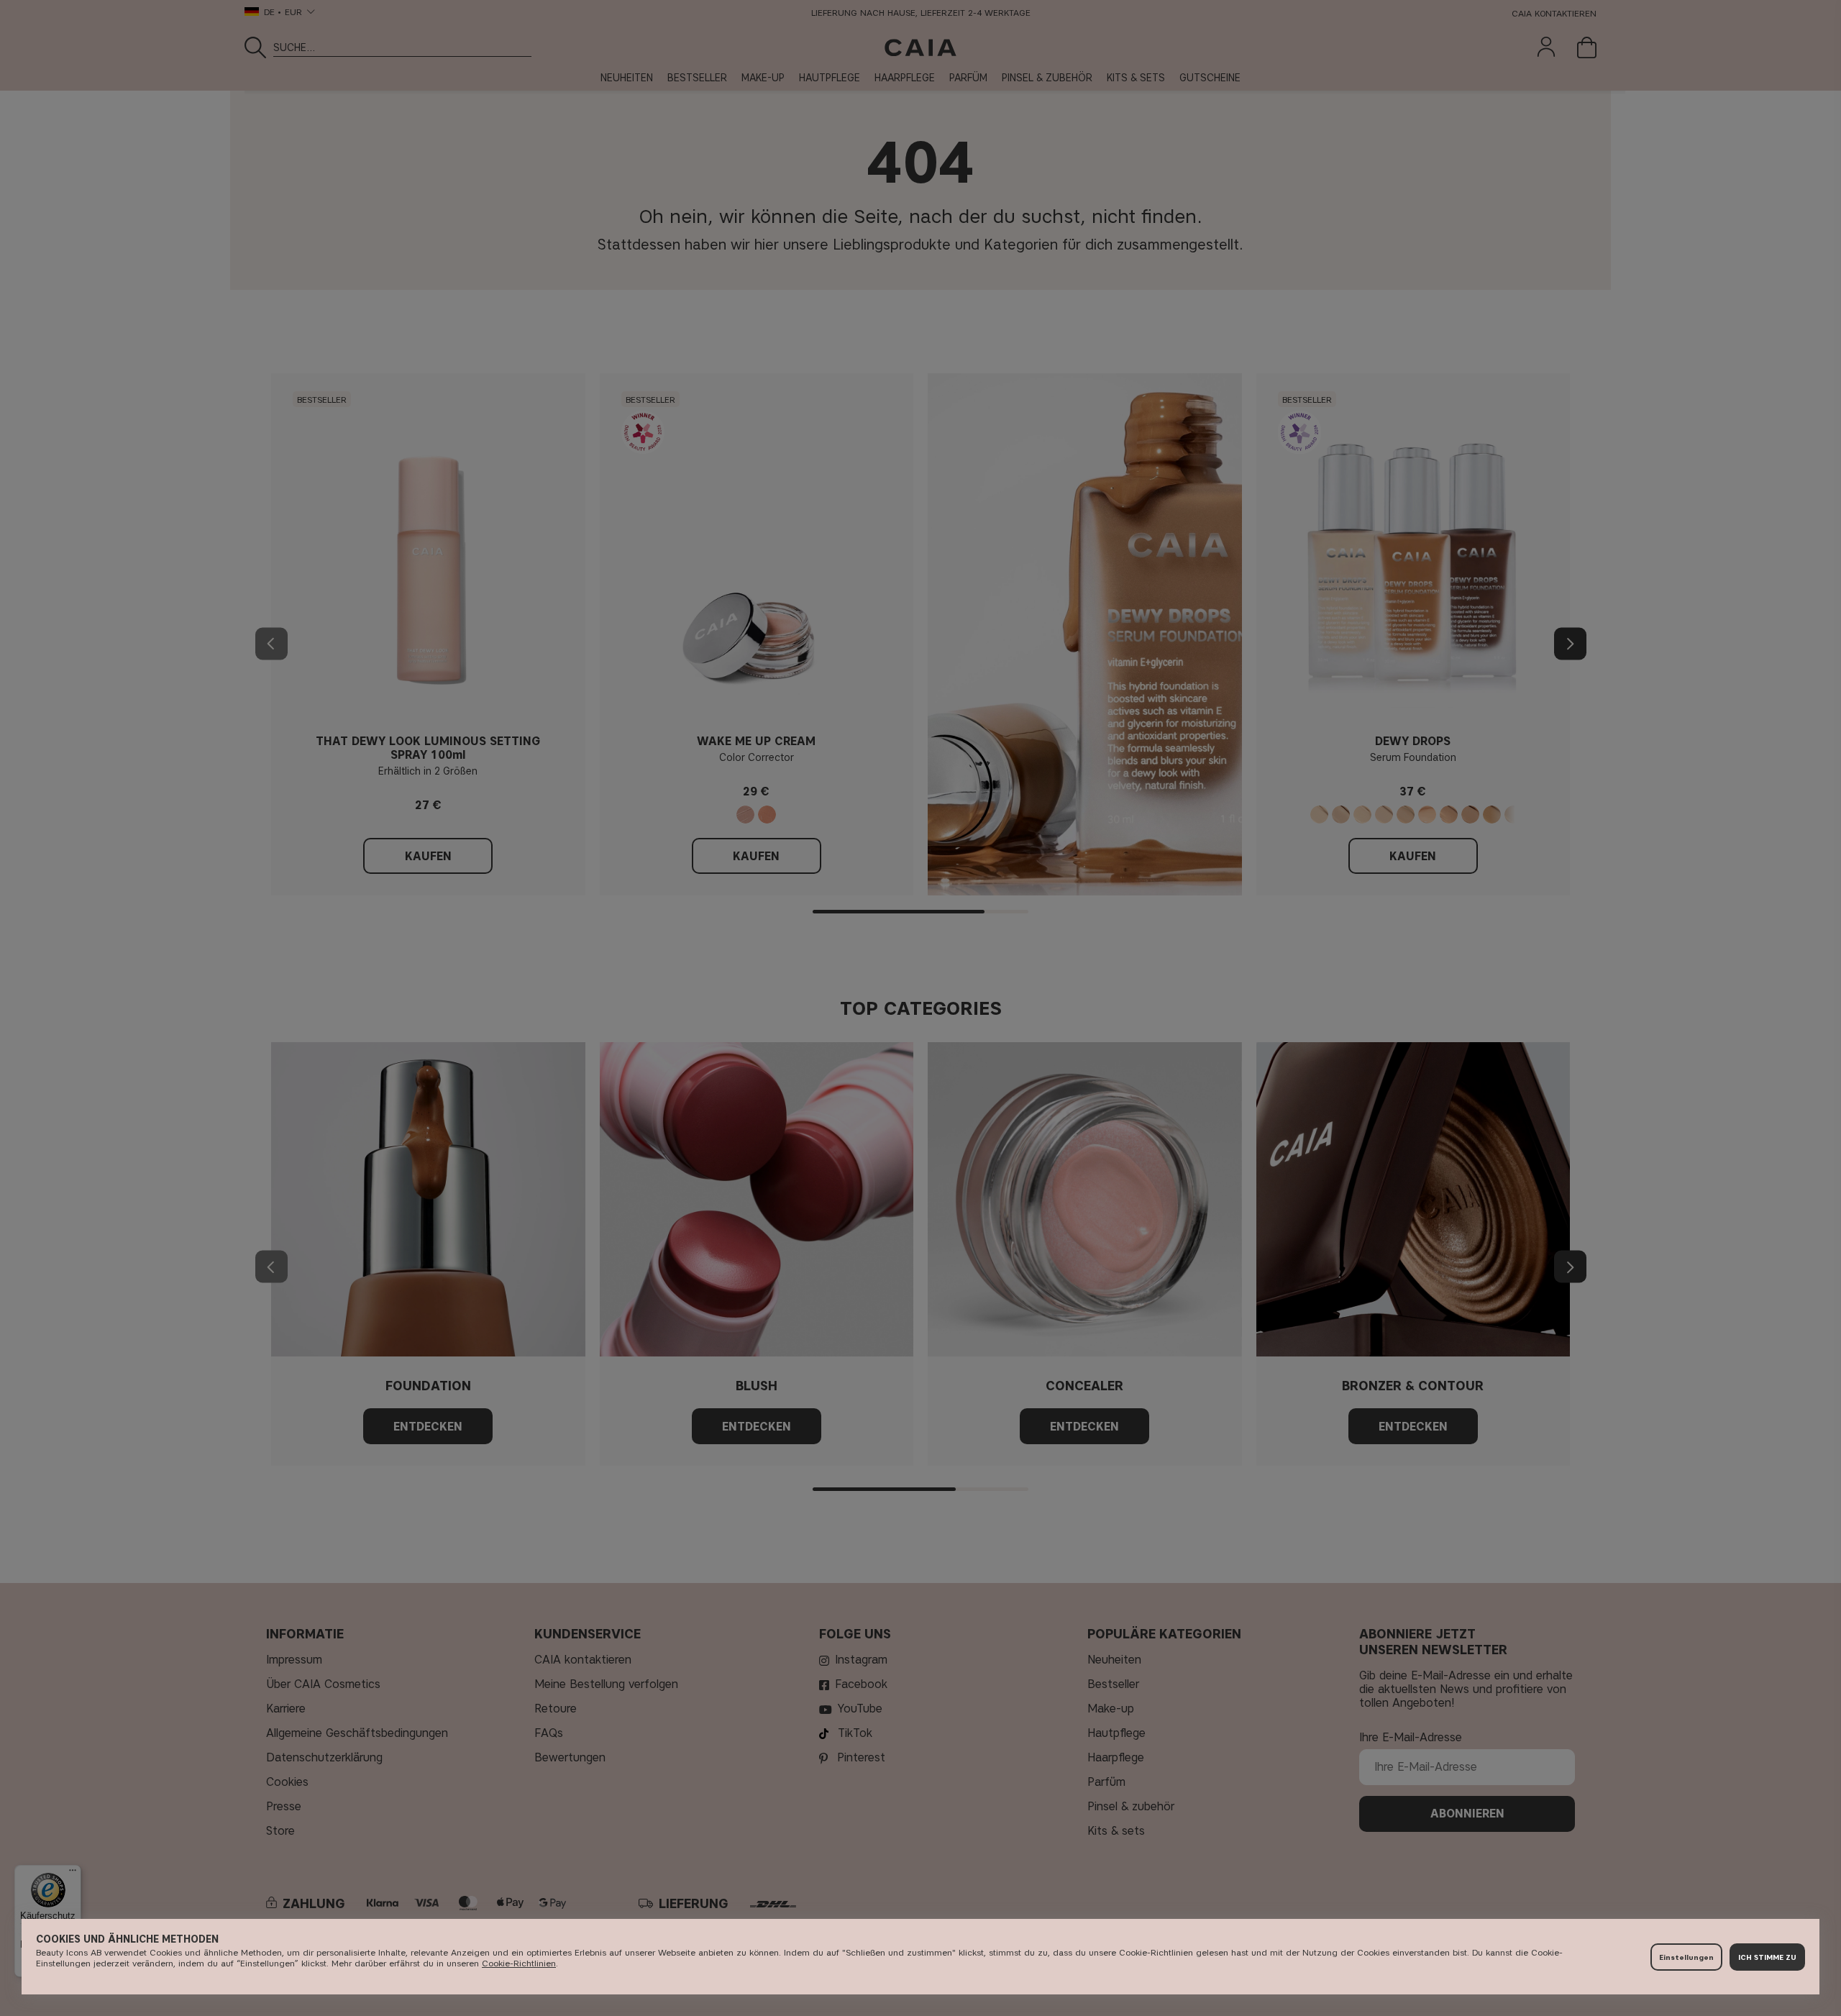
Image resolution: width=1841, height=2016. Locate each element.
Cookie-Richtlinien (519, 1963)
